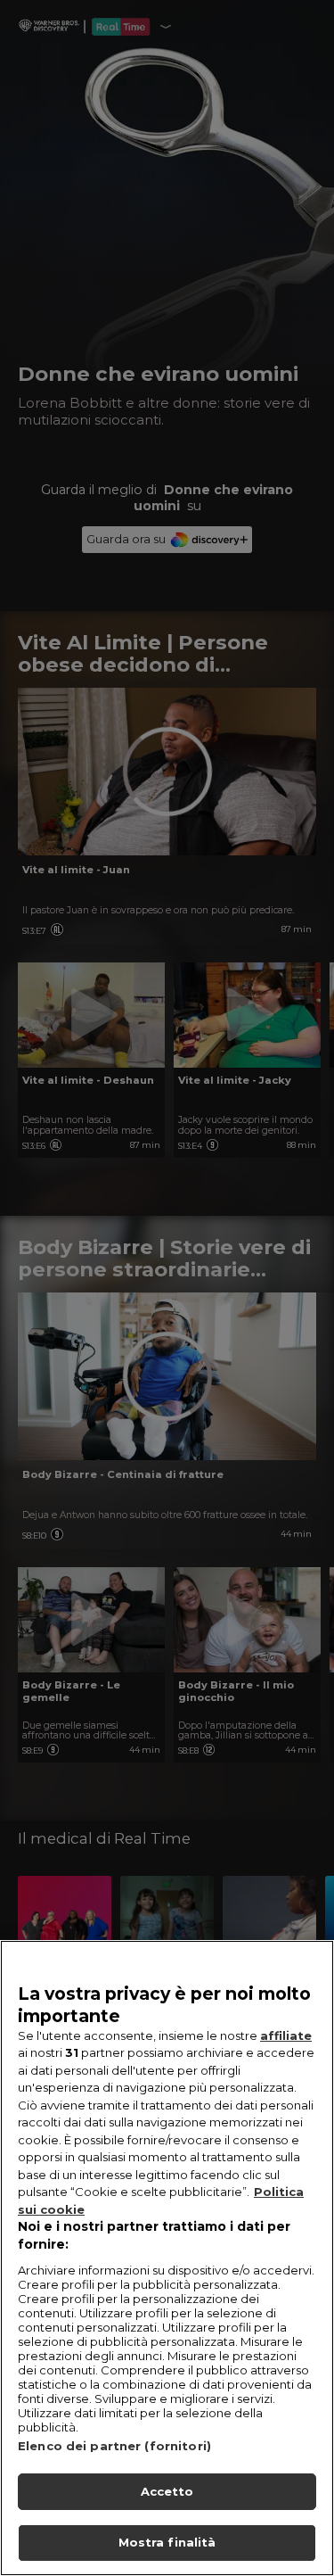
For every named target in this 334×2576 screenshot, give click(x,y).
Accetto (167, 2491)
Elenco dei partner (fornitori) (114, 2446)
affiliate (286, 2035)
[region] (167, 2258)
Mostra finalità (167, 2542)
